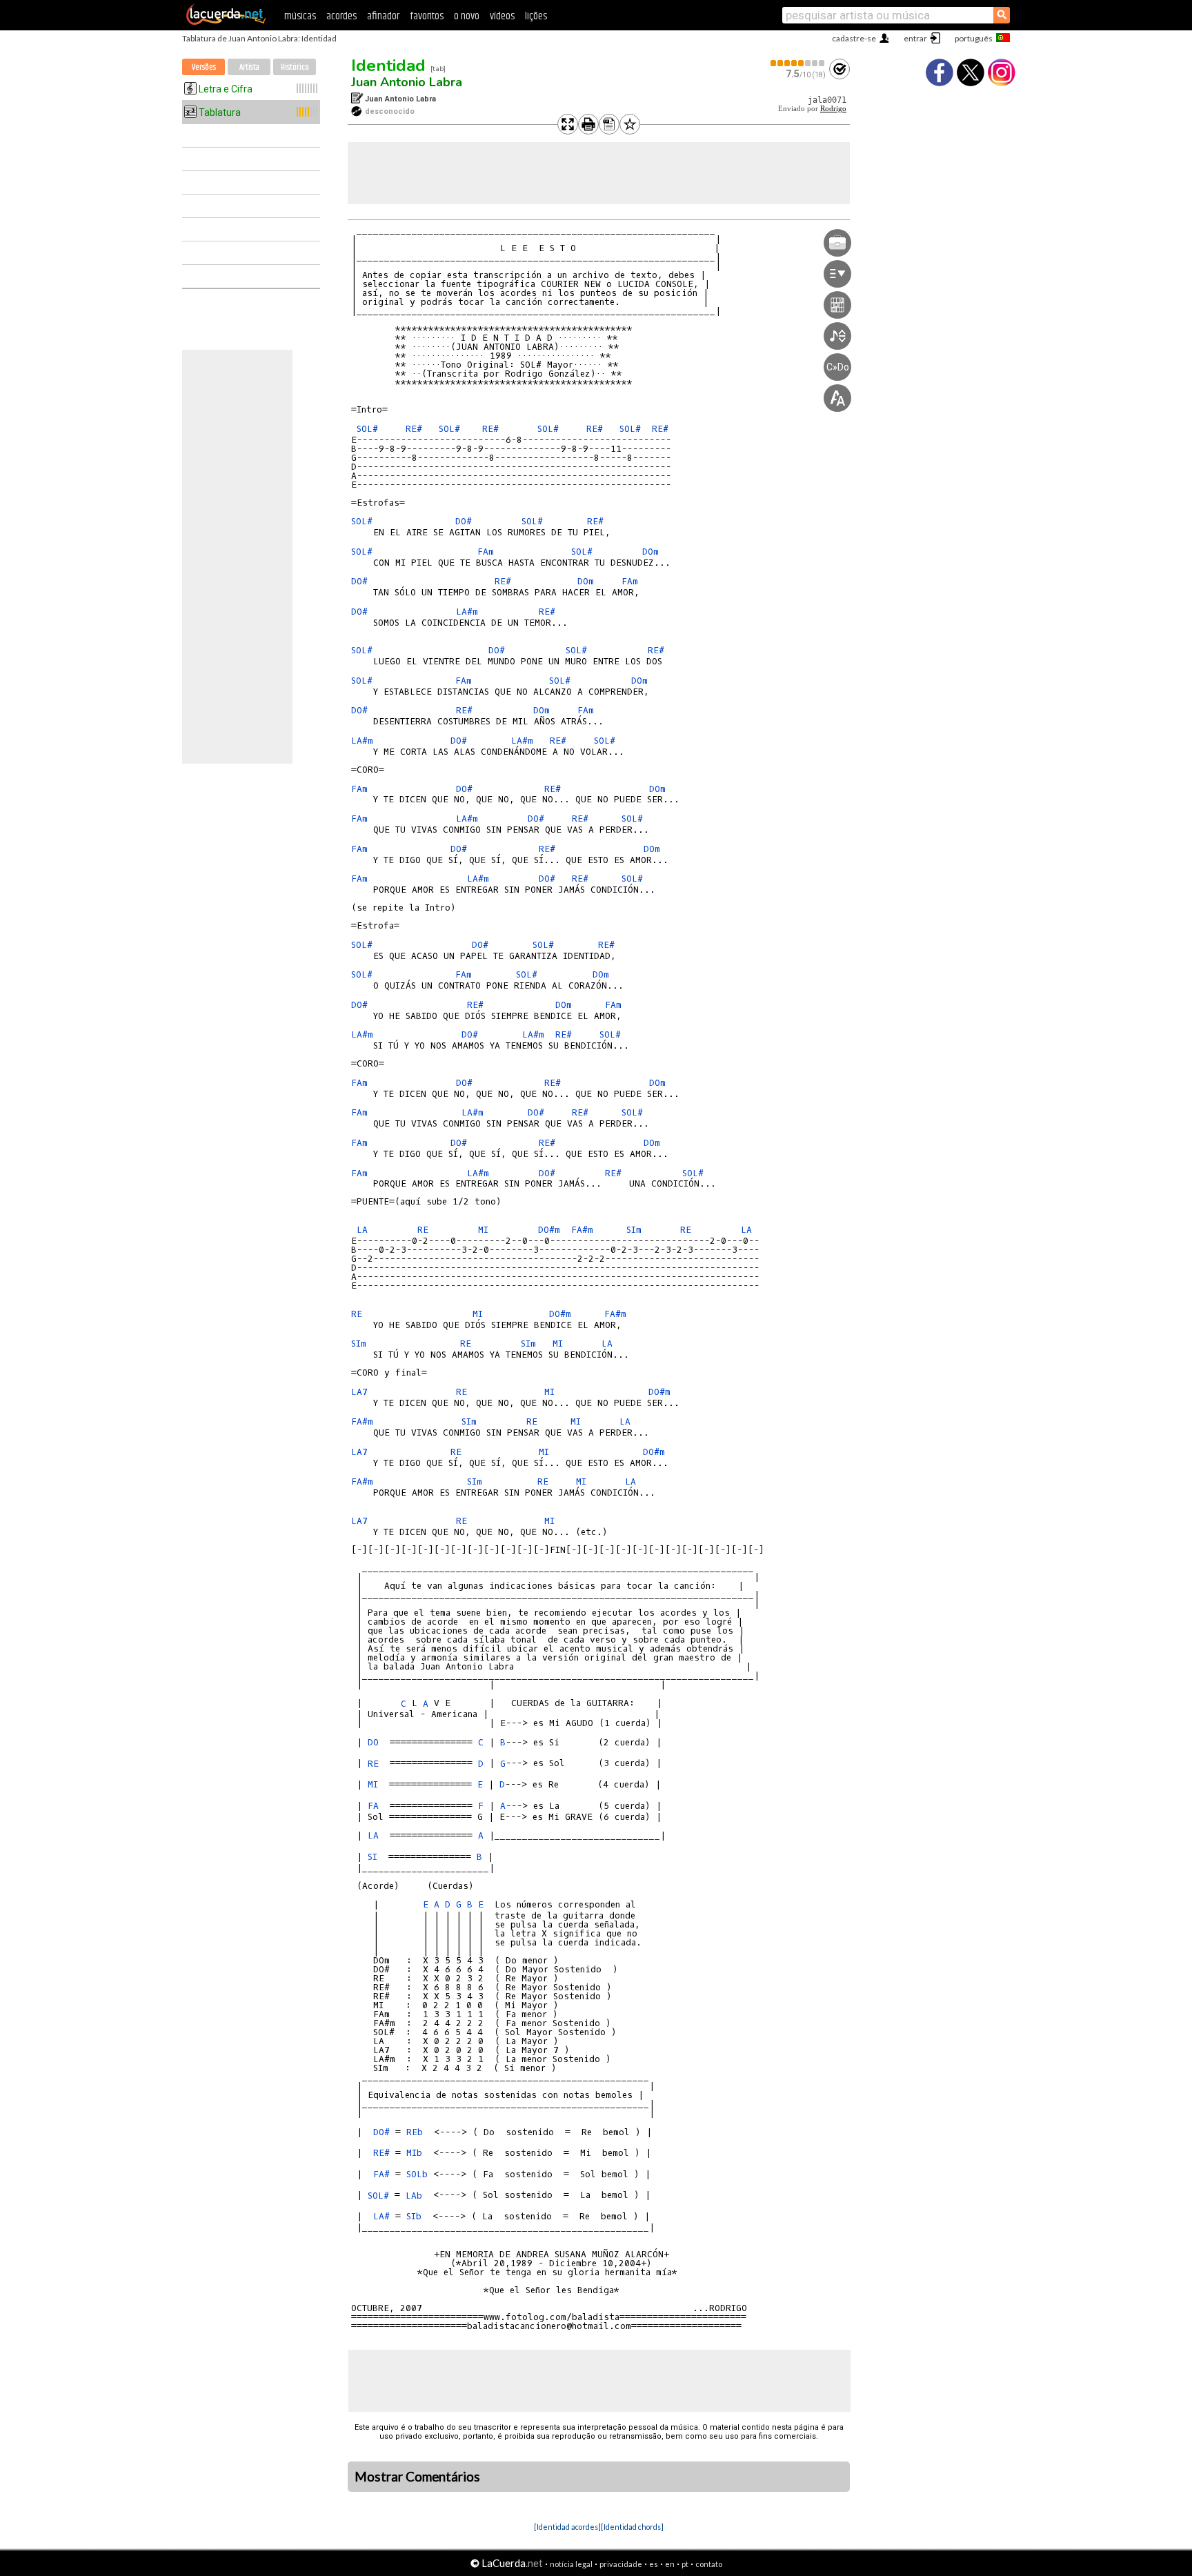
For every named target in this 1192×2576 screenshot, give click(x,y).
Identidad (388, 66)
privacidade (621, 2564)
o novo (467, 16)
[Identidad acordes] (567, 2527)
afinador (383, 16)
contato (709, 2564)
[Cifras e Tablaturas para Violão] (226, 22)
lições (536, 16)
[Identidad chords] (632, 2527)
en (670, 2564)
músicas (300, 16)
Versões (204, 67)
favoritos (427, 16)
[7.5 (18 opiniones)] (798, 63)
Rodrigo (833, 109)
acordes (341, 16)
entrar (915, 38)
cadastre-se (854, 38)
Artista (249, 67)
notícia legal (571, 2564)
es (654, 2564)
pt (685, 2564)
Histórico (295, 67)
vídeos (502, 16)
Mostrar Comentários (417, 2477)
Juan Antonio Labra (407, 82)
